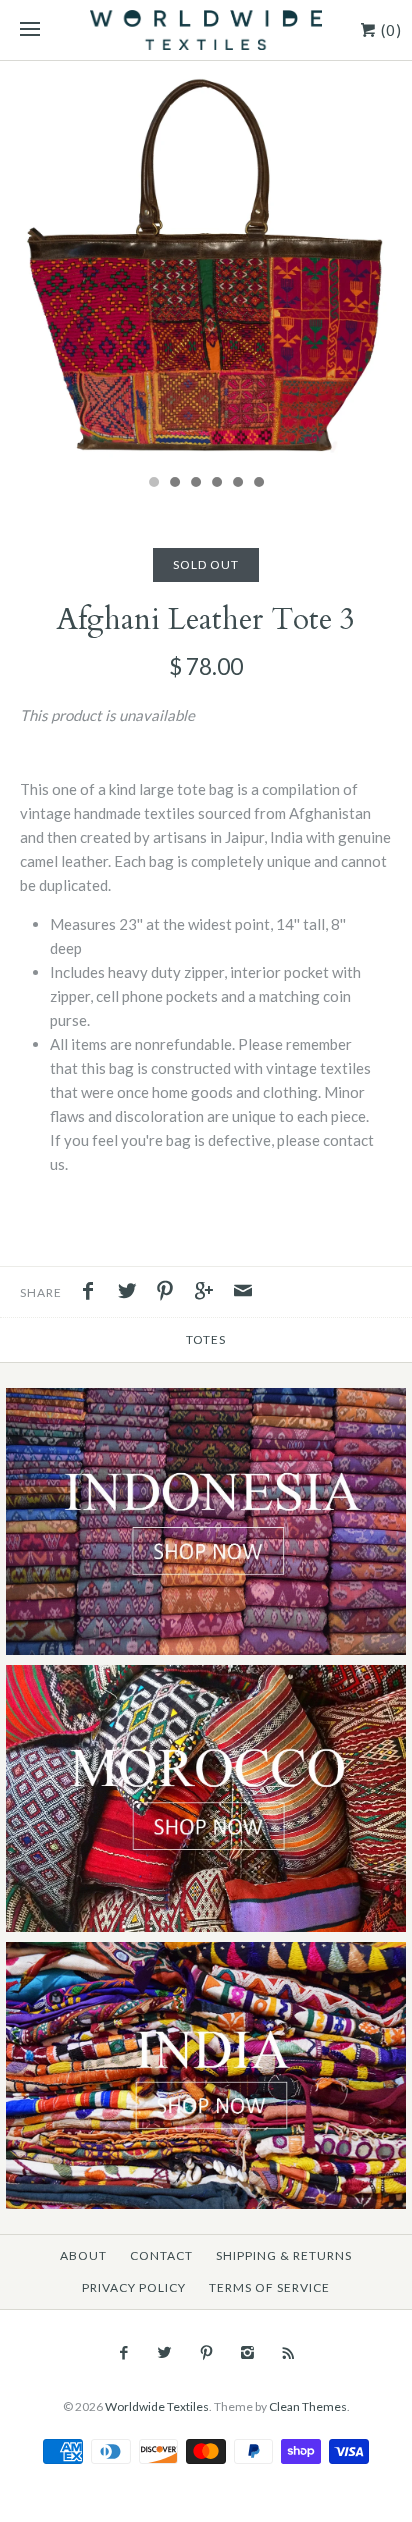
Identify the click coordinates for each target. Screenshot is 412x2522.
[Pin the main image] (170, 1293)
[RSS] (288, 2353)
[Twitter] (164, 2353)
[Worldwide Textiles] (206, 30)
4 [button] (216, 484)
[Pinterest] (205, 2353)
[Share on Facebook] (93, 1293)
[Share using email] (243, 1293)
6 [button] (258, 484)
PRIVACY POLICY (134, 2287)
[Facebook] (123, 2353)
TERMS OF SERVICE (269, 2287)
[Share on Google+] (209, 1293)
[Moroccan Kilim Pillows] (206, 1676)
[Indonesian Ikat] (206, 1399)
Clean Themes (308, 2406)
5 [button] (237, 484)
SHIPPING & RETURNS (284, 2255)
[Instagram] (247, 2353)
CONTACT (161, 2255)
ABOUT (83, 2255)
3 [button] (195, 484)
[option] (206, 262)
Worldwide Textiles (157, 2406)
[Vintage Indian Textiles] (206, 1953)
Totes (206, 1339)
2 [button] (174, 484)
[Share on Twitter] (132, 1293)
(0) (389, 30)
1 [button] (153, 484)
